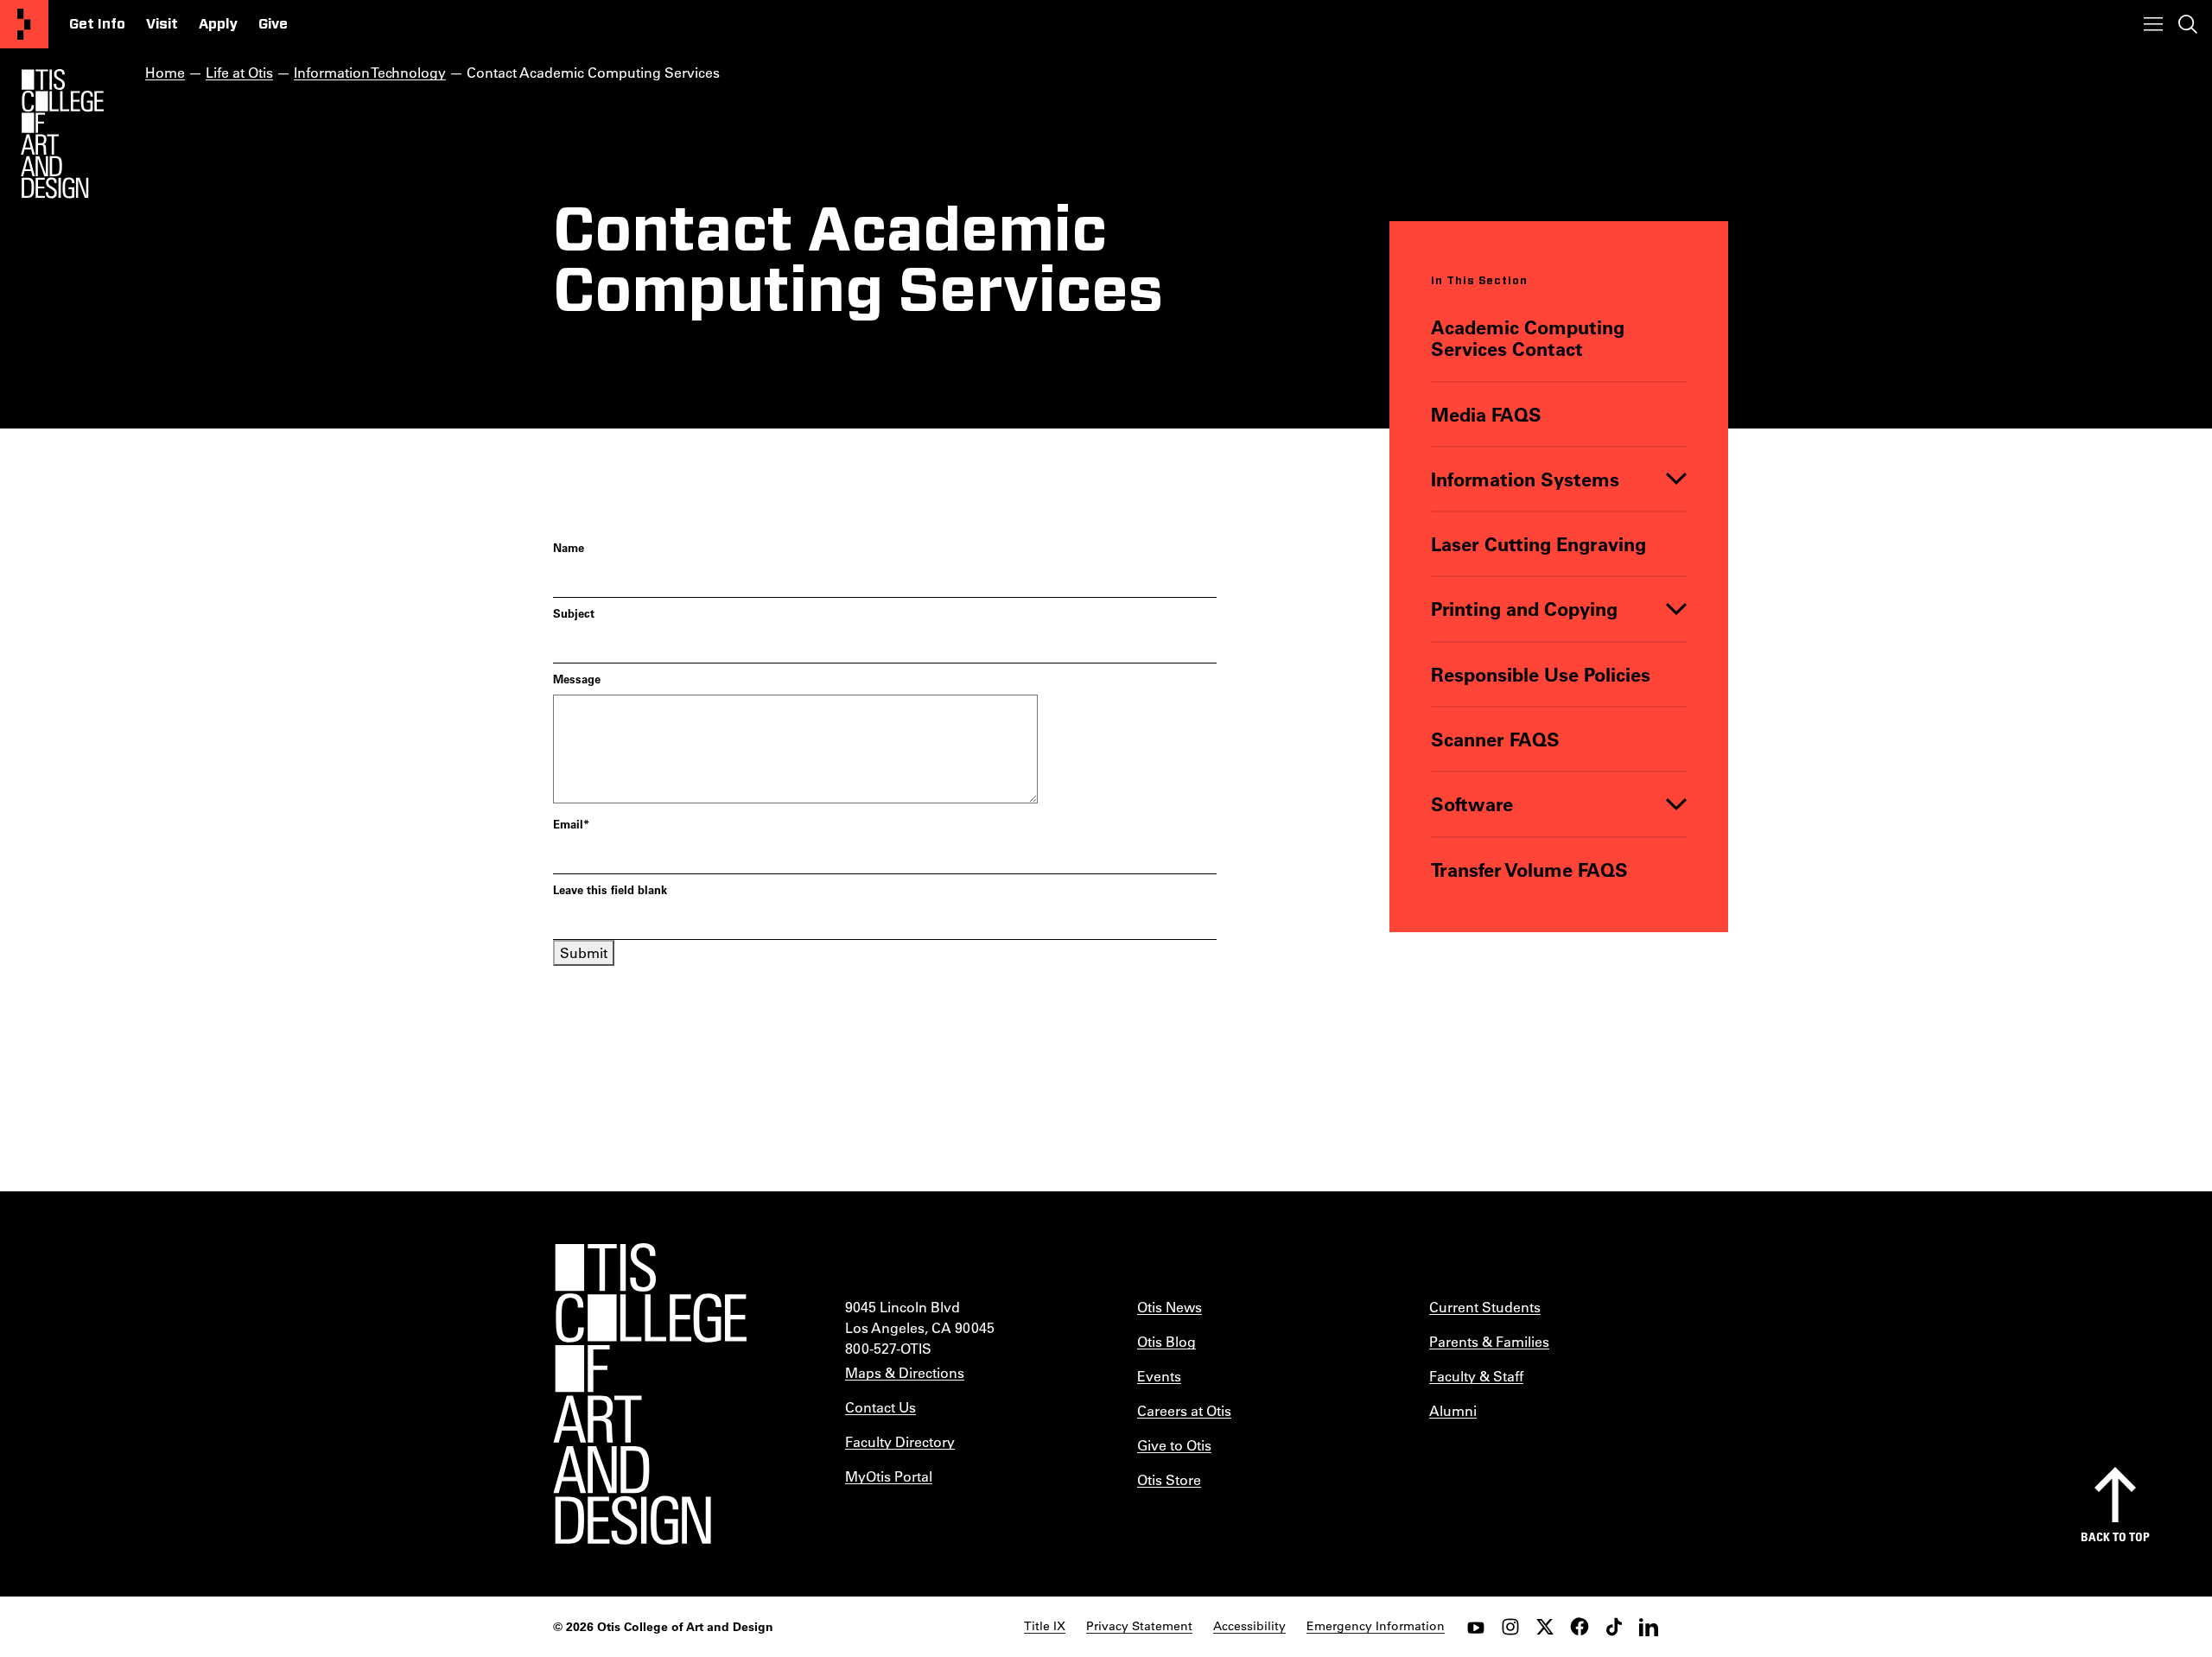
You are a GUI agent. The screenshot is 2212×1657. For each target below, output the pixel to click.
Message (577, 679)
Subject (574, 613)
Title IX (1045, 1626)
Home (165, 72)
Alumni (1453, 1410)
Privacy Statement (1139, 1626)
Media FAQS (1486, 414)
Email (571, 824)
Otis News (1170, 1307)
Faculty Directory (900, 1441)
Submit (584, 952)
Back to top (2115, 1536)
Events (1159, 1376)
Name (569, 547)
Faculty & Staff (1476, 1376)
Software (1472, 804)
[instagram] (1510, 1627)
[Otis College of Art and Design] (24, 24)
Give (273, 24)
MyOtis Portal (889, 1476)
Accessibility (1249, 1626)
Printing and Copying (1524, 609)
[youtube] (1476, 1627)
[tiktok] (1614, 1627)
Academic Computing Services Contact (1528, 338)
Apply (218, 24)
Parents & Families (1489, 1341)
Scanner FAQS (1495, 739)
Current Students (1485, 1307)
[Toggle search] (2188, 24)
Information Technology (370, 72)
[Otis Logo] (62, 134)
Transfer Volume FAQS (1529, 870)
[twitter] (1545, 1627)
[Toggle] (1676, 479)
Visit (162, 24)
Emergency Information (1376, 1626)
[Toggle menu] (2153, 24)
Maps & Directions (905, 1372)
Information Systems (1525, 479)
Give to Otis (1174, 1445)
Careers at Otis (1184, 1410)
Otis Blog (1166, 1341)
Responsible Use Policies (1541, 674)
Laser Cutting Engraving (1538, 544)
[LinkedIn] (1649, 1627)
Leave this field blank (610, 889)
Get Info (97, 24)
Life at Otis (239, 72)
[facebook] (1580, 1627)
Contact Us (880, 1407)
